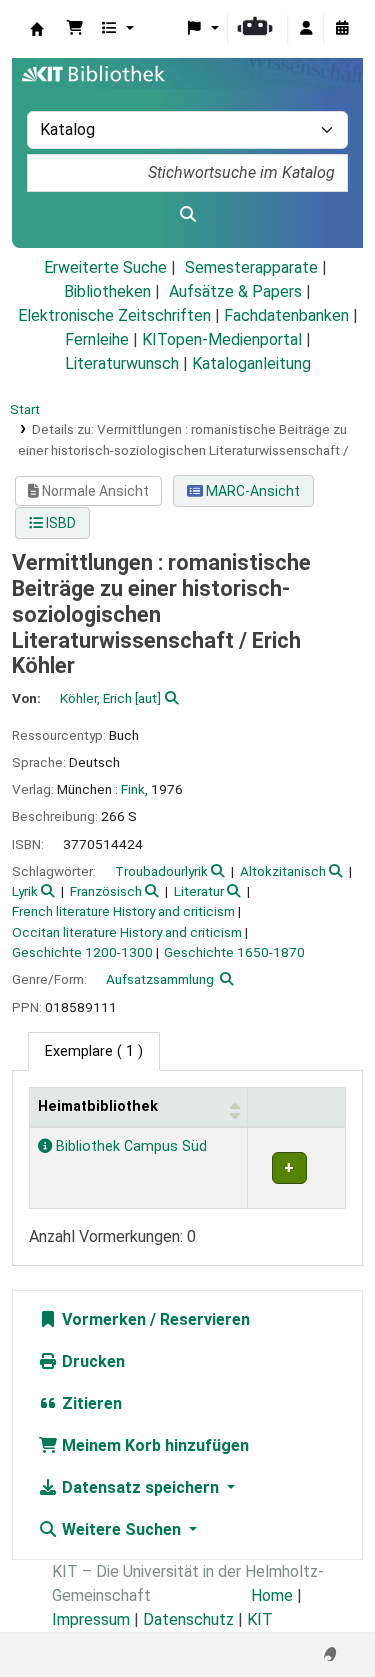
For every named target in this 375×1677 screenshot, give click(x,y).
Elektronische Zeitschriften (114, 315)
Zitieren (90, 1403)
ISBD (59, 523)
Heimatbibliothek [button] (98, 1106)
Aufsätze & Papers (235, 291)
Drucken (91, 1361)
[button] (75, 29)
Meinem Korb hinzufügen (153, 1445)
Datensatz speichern (140, 1487)
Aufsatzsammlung (160, 979)
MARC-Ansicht (251, 491)
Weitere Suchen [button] (121, 1529)
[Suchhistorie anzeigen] (342, 29)
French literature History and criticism (123, 911)
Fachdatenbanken (286, 315)
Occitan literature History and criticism (127, 932)
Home (272, 1595)
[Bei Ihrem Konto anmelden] (306, 29)
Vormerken (102, 1319)
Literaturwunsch (122, 363)
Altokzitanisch (283, 871)
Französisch (106, 891)
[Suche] (187, 215)
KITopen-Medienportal (222, 339)
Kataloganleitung (251, 363)
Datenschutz (188, 1619)
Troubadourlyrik (161, 871)
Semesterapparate (251, 267)
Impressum (91, 1619)
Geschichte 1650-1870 (234, 952)
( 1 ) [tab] (94, 1051)
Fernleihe (97, 339)
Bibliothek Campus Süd (129, 1146)
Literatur (199, 891)
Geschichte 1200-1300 (82, 952)
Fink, (134, 789)
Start (25, 409)
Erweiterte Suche (105, 267)
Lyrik (25, 891)
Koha (37, 29)
